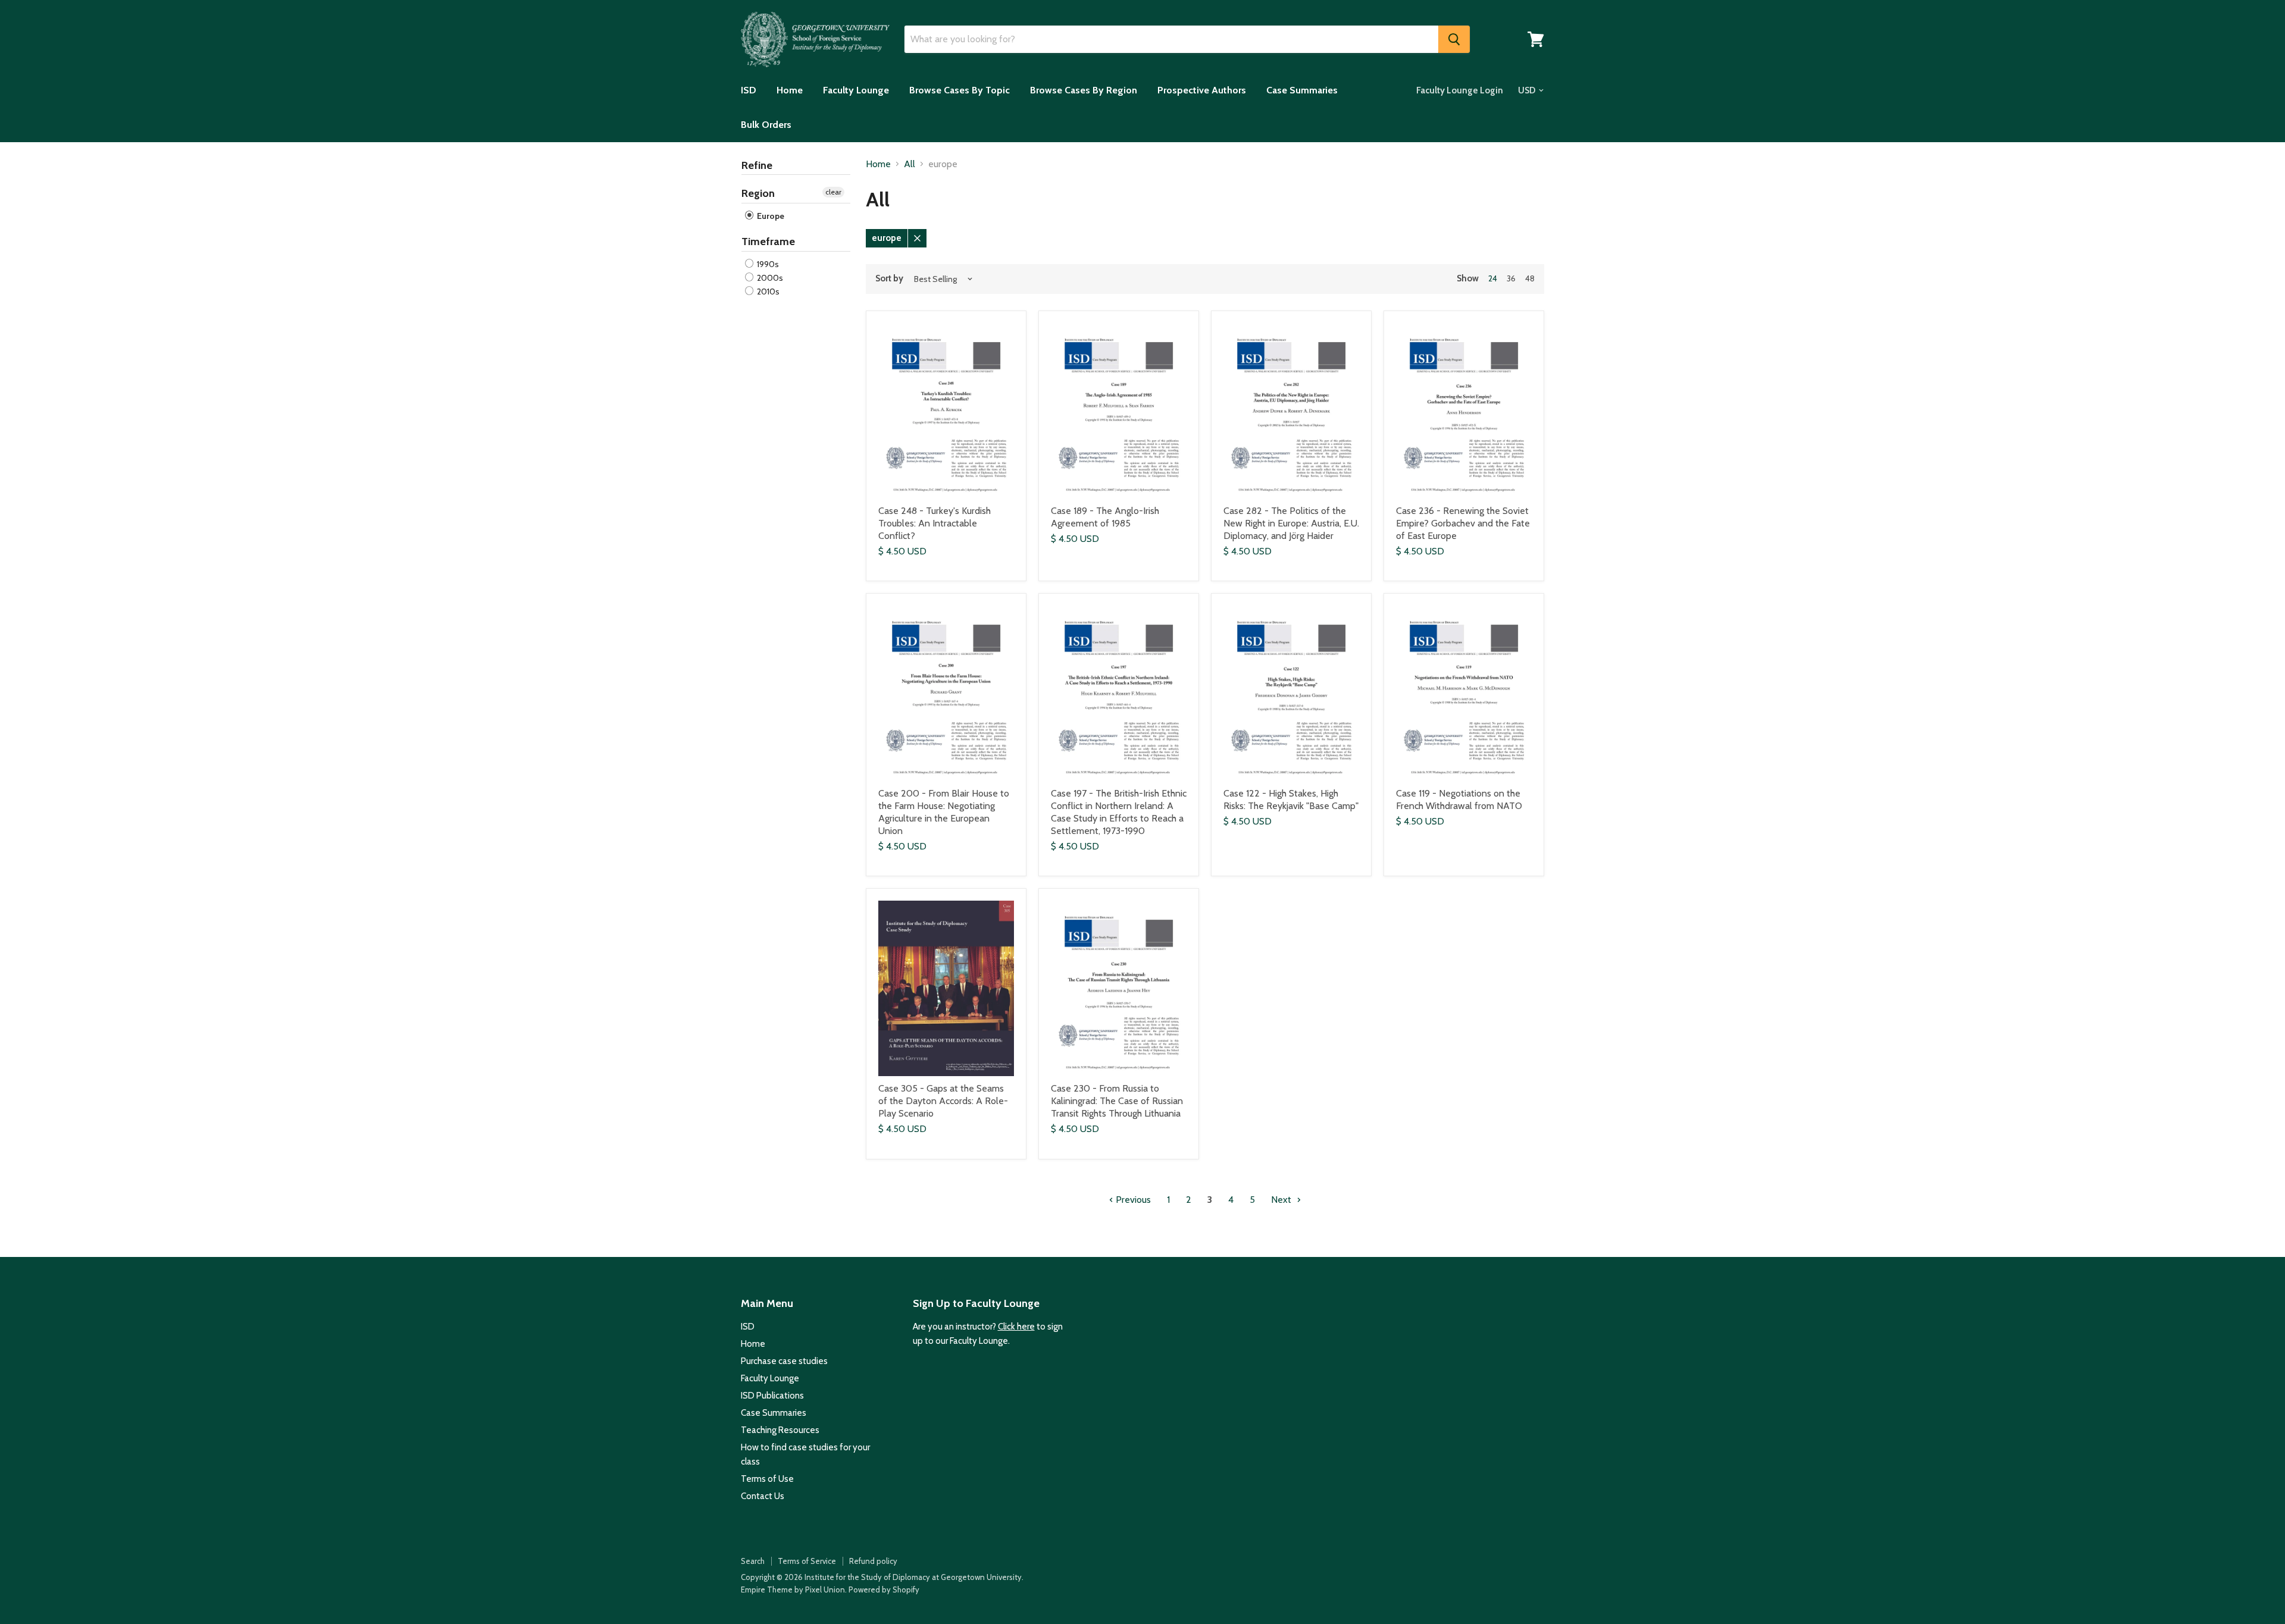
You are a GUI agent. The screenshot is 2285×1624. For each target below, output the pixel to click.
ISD (749, 90)
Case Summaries (1302, 90)
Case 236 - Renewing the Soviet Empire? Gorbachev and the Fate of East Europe (1463, 523)
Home (790, 90)
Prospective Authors (1202, 90)
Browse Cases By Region (1084, 90)
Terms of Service (807, 1561)
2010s (767, 291)
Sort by (889, 279)
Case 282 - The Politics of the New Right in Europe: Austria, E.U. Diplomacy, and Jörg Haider (1291, 523)
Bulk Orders (766, 125)
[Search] (1454, 39)
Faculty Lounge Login (1460, 90)
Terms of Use (767, 1479)
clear (833, 192)
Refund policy (873, 1561)
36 (1511, 278)
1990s (767, 264)
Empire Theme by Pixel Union (793, 1589)
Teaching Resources (780, 1430)
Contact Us (763, 1496)
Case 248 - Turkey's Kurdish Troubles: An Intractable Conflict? (935, 523)
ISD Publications (772, 1396)
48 (1530, 278)
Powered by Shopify (884, 1589)
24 (1493, 278)
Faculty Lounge (856, 90)
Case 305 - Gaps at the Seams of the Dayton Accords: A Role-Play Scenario (943, 1101)
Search (753, 1561)
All (910, 164)
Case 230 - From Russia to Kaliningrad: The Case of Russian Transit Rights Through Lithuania (1117, 1101)
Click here (1016, 1327)
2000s (769, 278)
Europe (770, 216)
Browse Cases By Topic (960, 90)
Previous (1132, 1200)
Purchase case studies (784, 1361)
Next (1282, 1200)
